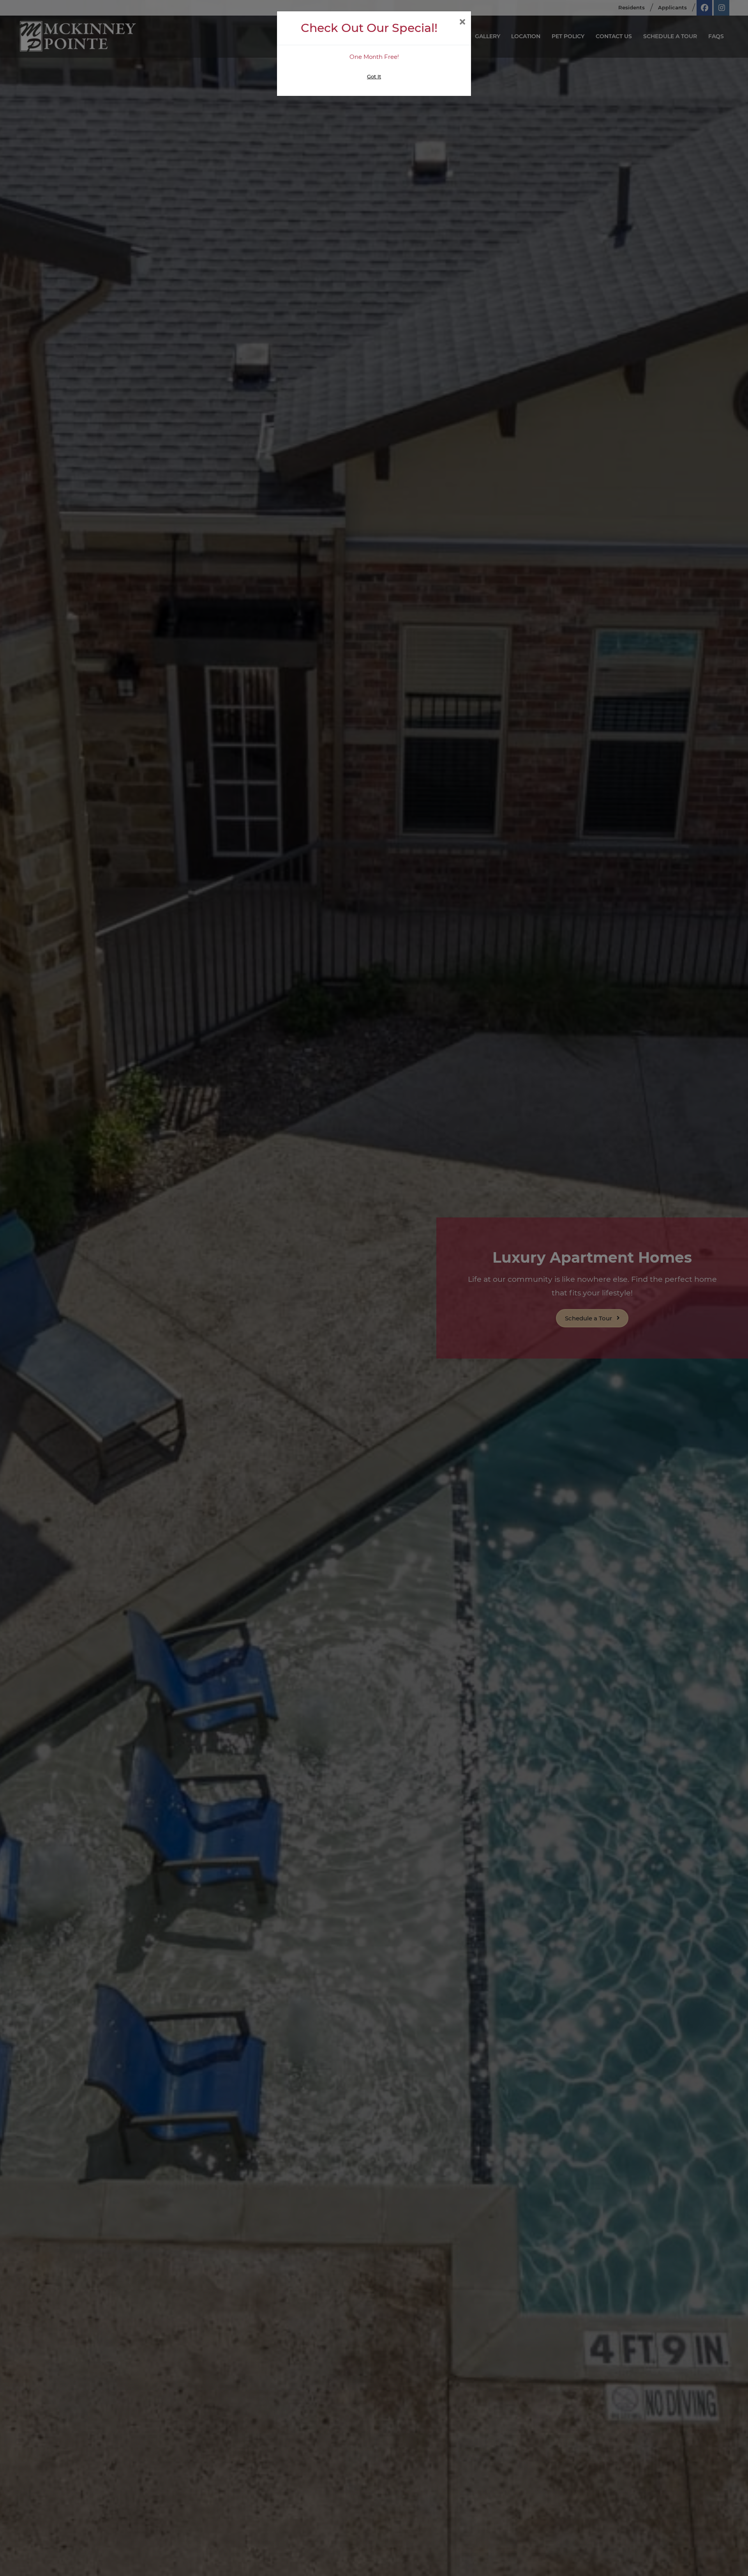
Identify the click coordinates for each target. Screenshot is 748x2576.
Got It (374, 76)
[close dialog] (462, 23)
